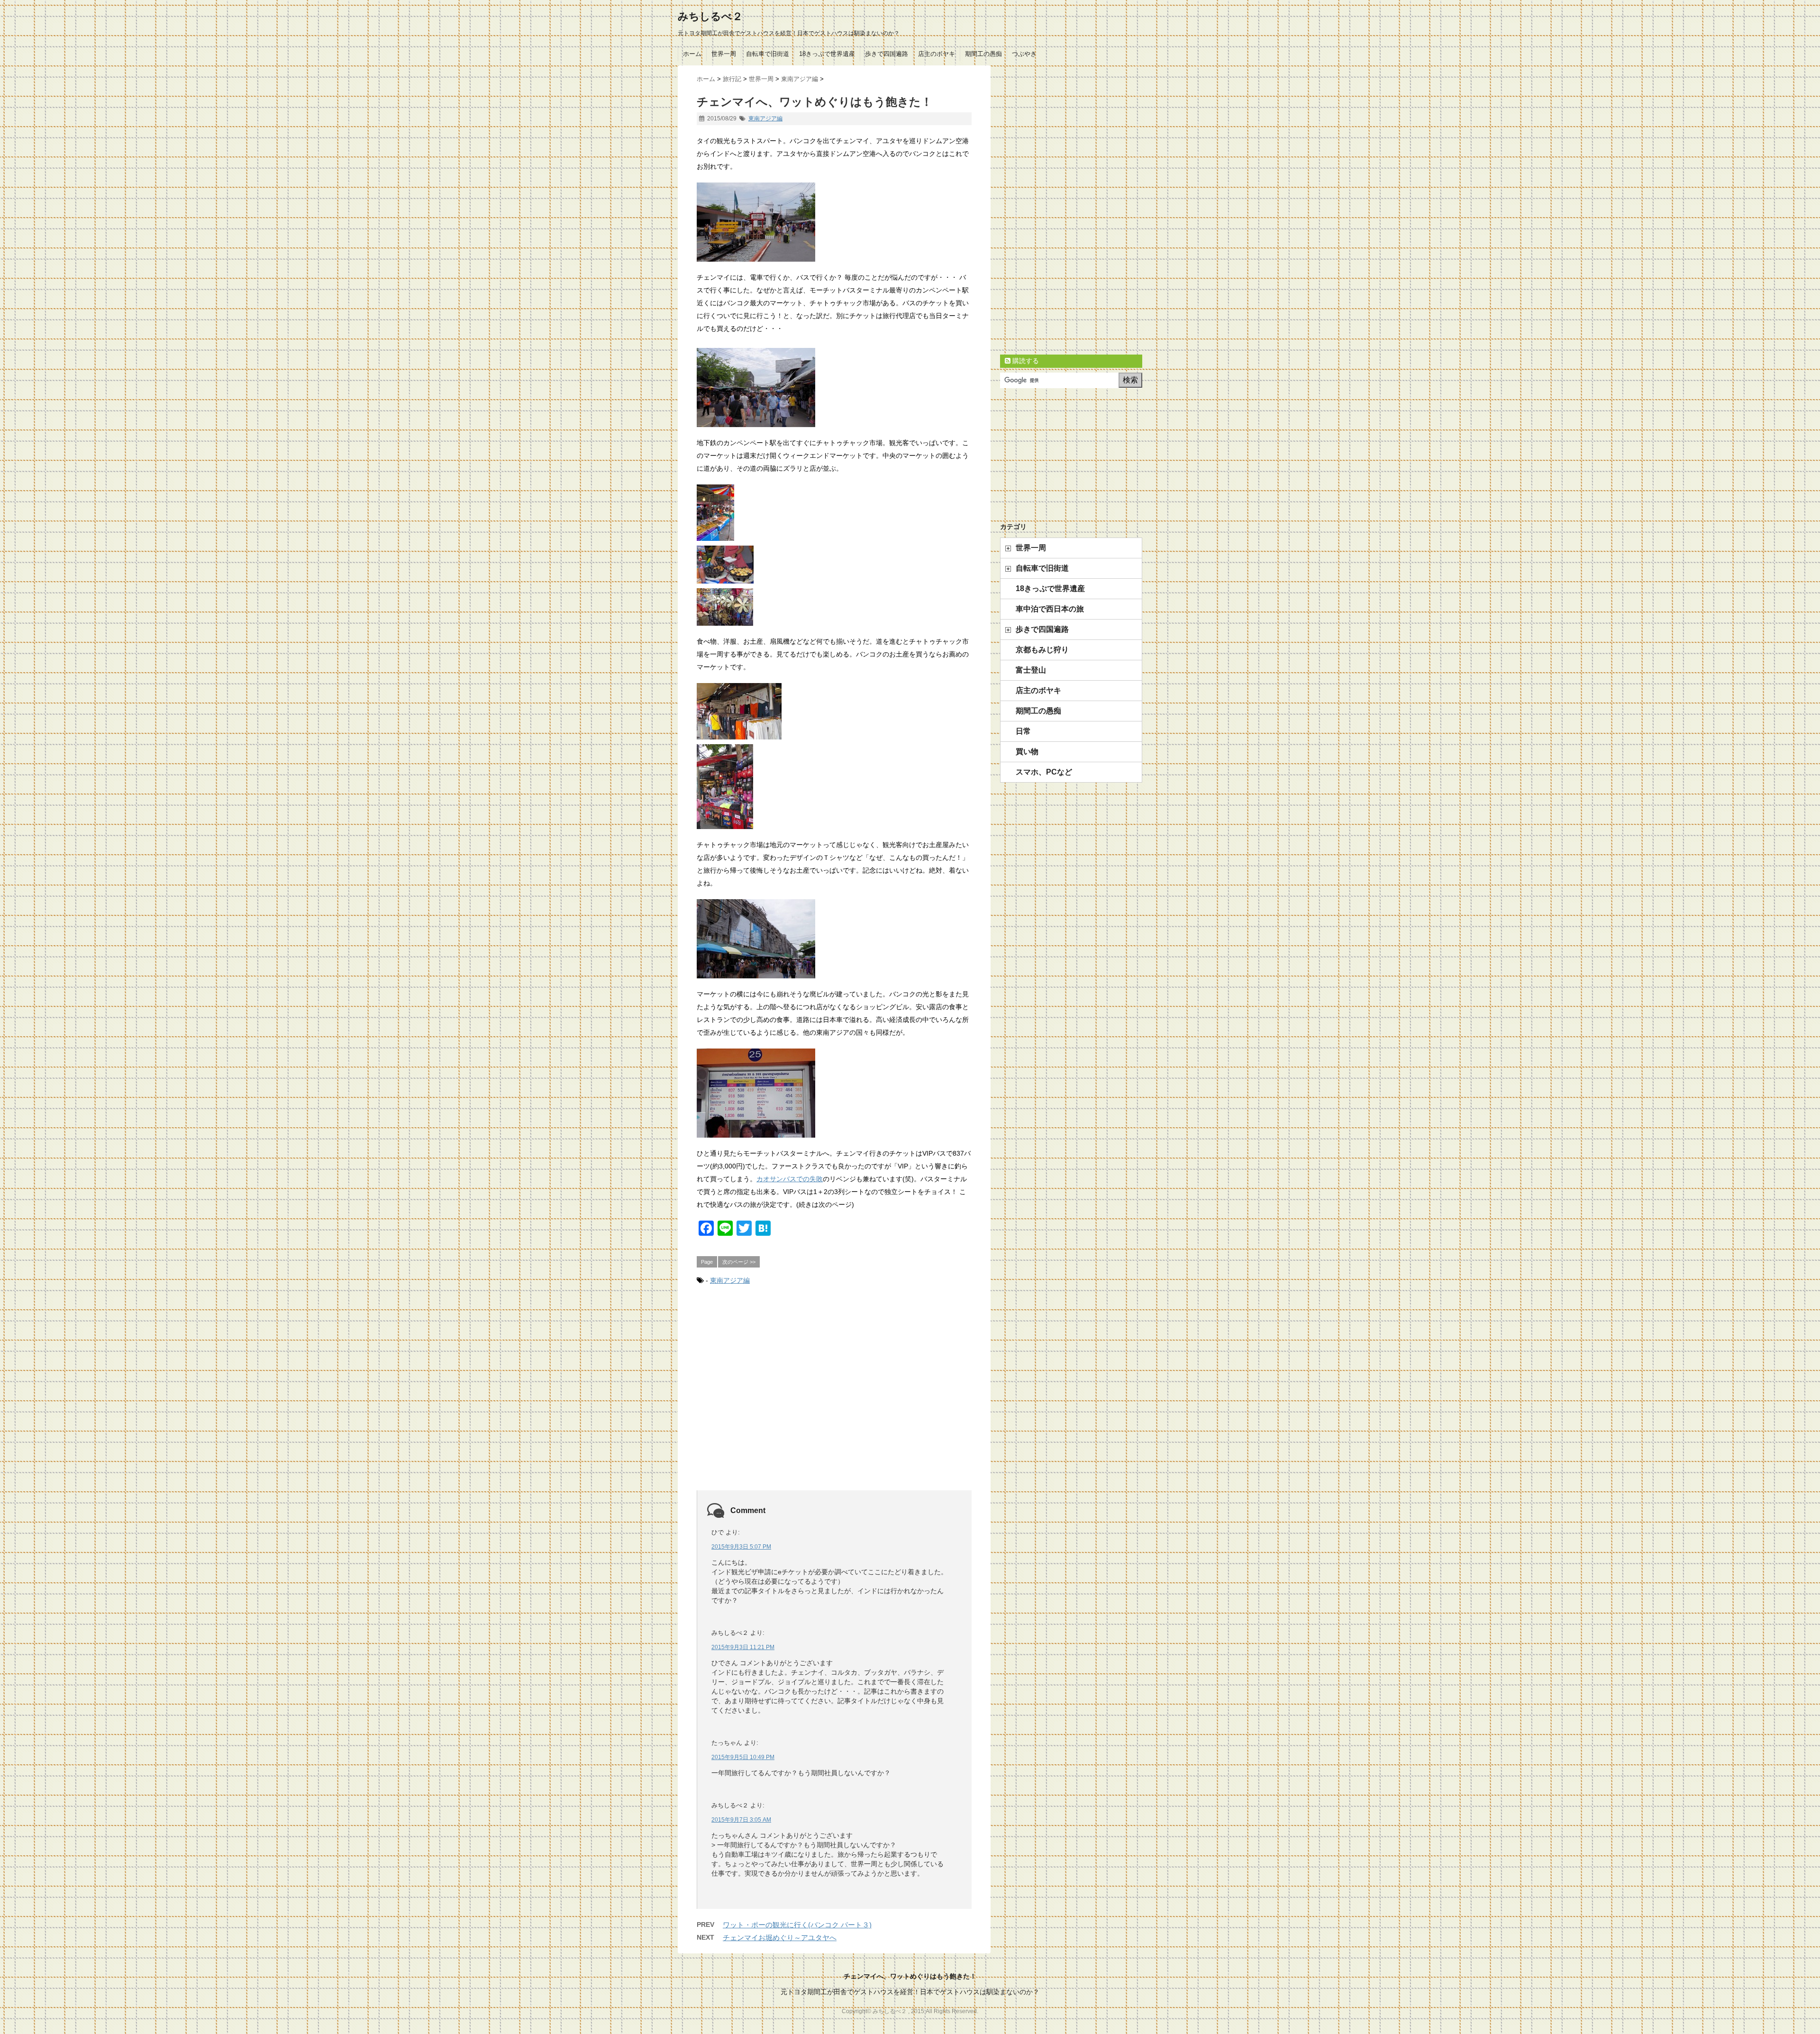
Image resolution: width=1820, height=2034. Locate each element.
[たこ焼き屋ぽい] (834, 565)
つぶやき (1024, 54)
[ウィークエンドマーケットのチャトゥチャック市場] (834, 222)
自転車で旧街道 (768, 54)
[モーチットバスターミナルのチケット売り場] (834, 1093)
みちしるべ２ (710, 16)
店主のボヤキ (937, 54)
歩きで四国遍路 (887, 54)
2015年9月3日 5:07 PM (741, 1547)
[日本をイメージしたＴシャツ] (834, 711)
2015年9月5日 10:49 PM (743, 1757)
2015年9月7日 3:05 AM (741, 1820)
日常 (1023, 731)
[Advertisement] (834, 1398)
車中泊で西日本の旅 (1050, 609)
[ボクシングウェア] (834, 787)
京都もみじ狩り (1042, 650)
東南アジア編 (765, 119)
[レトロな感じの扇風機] (834, 607)
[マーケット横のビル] (834, 939)
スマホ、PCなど (1044, 772)
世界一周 (724, 54)
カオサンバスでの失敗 (790, 1179)
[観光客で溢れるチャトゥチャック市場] (834, 388)
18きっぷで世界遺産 (827, 54)
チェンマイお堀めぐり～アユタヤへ (780, 1938)
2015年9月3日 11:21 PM (743, 1647)
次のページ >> (739, 1262)
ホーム (692, 54)
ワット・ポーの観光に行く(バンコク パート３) (797, 1925)
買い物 (1027, 752)
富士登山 (1031, 670)
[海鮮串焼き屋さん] (834, 513)
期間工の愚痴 (983, 54)
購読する (1025, 361)
